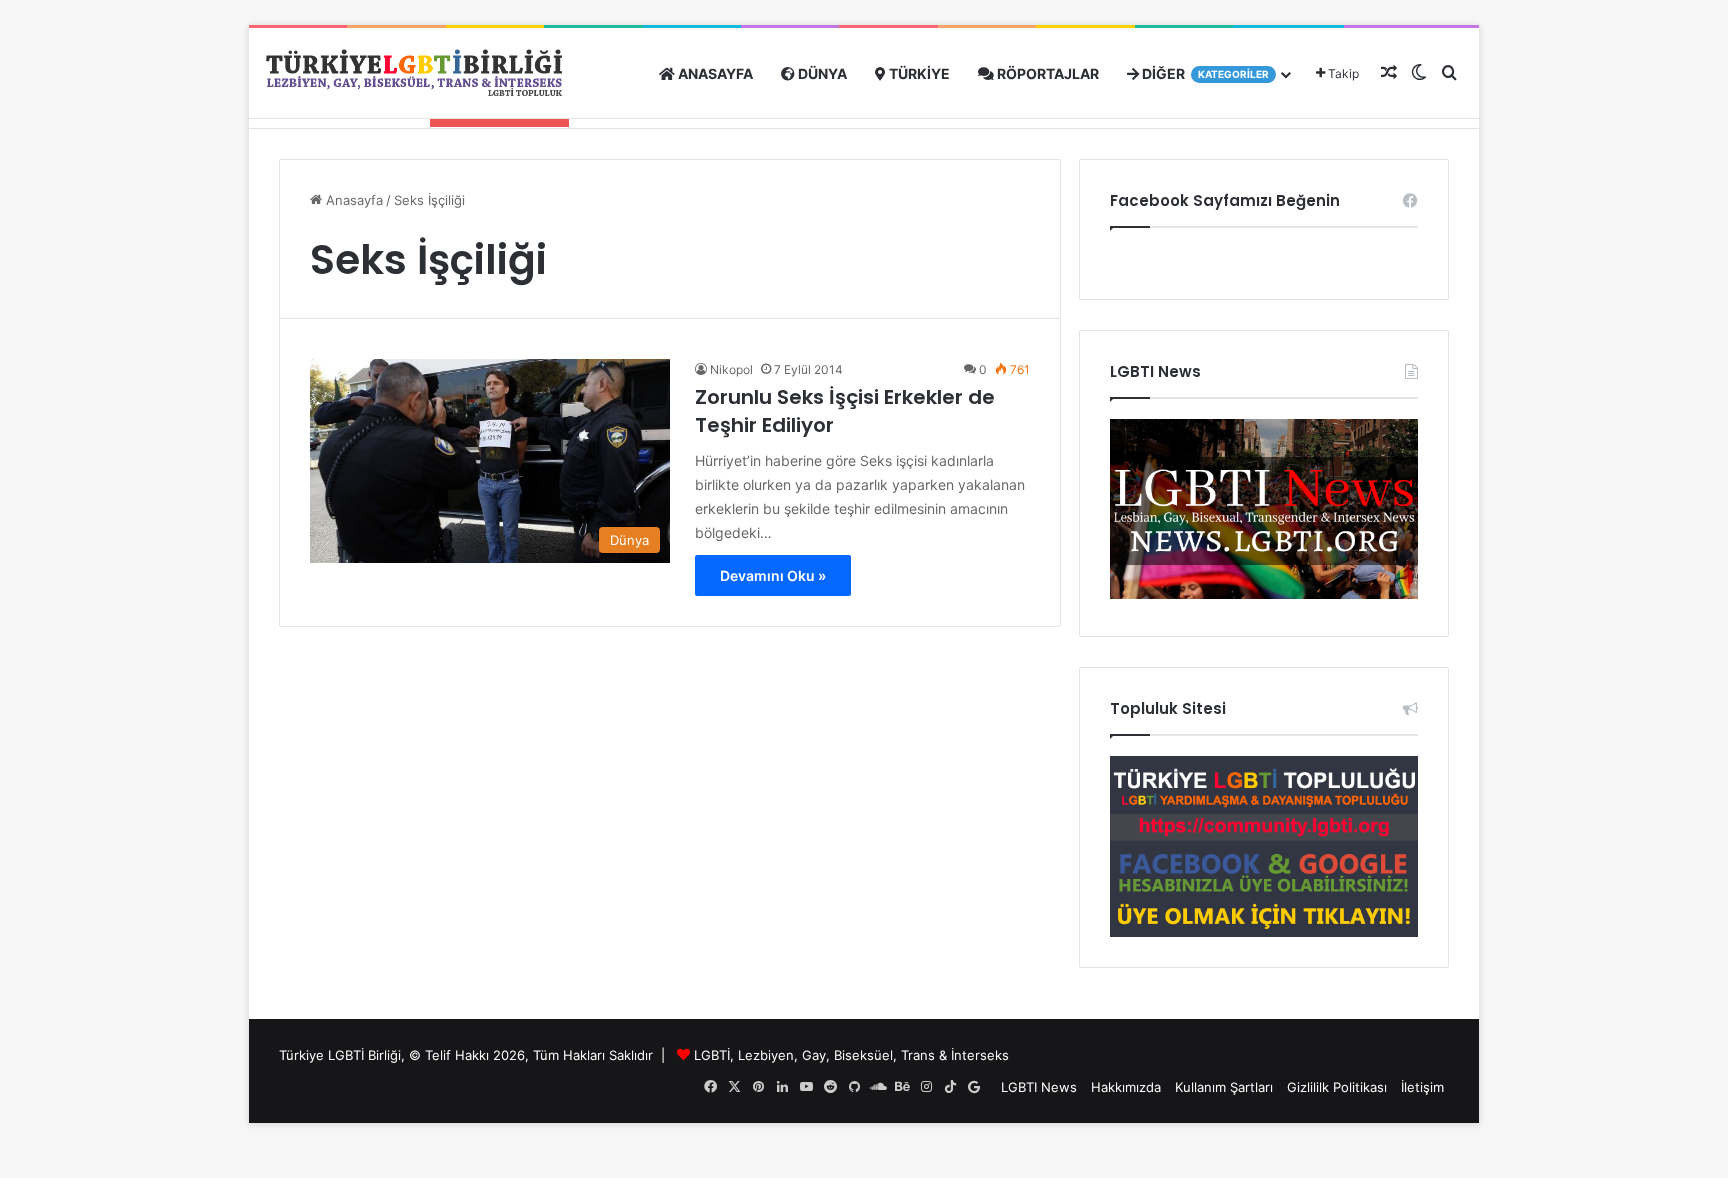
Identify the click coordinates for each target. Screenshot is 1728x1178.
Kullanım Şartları (1224, 1087)
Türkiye (918, 73)
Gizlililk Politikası (1337, 1087)
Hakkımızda (1126, 1087)
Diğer (1204, 73)
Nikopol (731, 369)
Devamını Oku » (773, 575)
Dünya (821, 73)
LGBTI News (1039, 1087)
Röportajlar (1046, 73)
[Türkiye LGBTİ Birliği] (414, 73)
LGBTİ (712, 1055)
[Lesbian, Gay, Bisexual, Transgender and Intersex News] (1264, 594)
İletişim (1422, 1087)
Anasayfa (714, 73)
